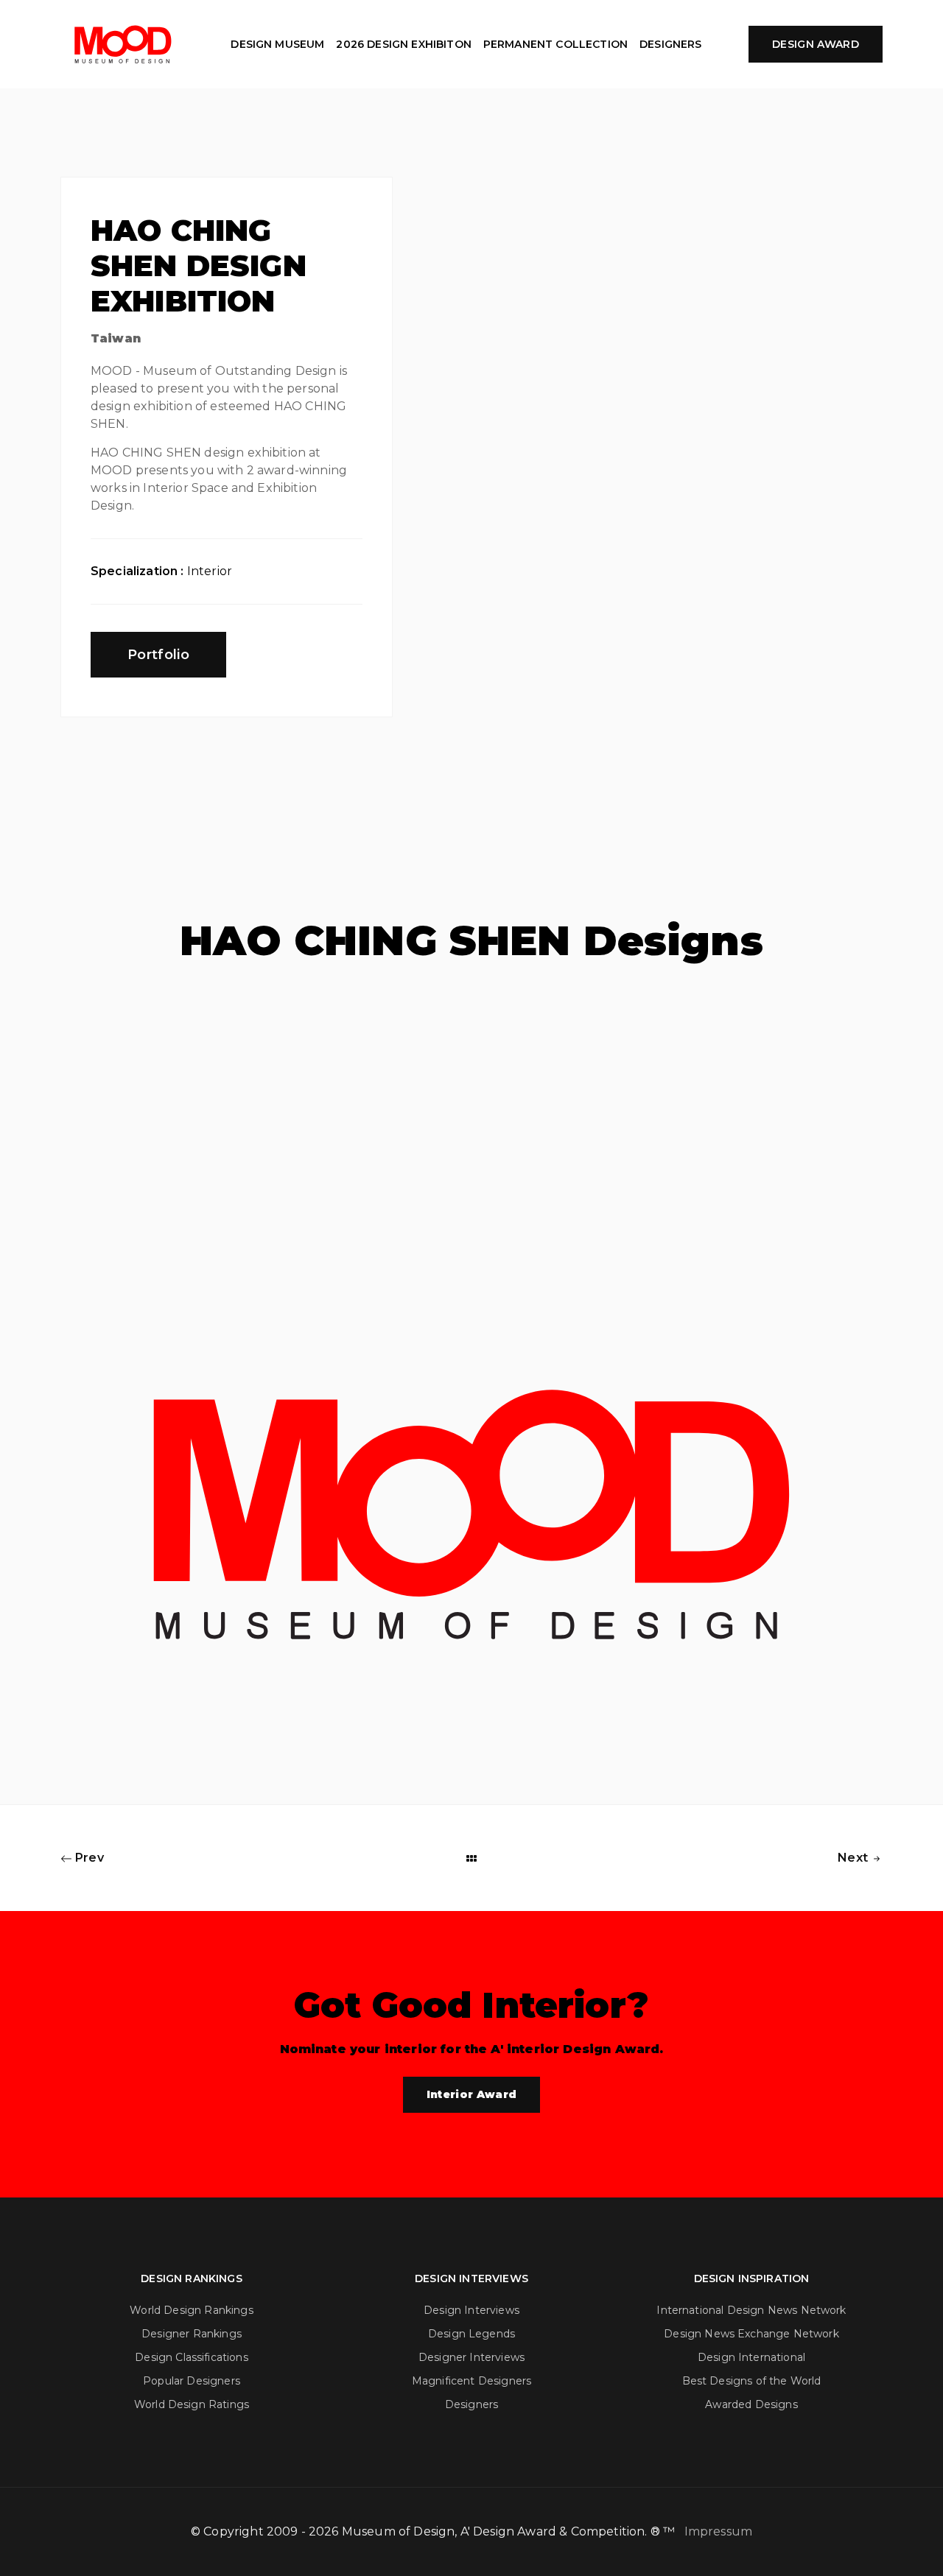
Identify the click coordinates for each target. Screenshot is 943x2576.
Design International (751, 2357)
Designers (471, 2404)
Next (854, 1858)
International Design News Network (751, 2310)
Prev (88, 1858)
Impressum (718, 2531)
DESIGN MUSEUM (277, 44)
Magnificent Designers (471, 2381)
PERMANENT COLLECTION (555, 44)
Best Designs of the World (752, 2381)
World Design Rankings (191, 2310)
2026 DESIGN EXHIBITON (403, 44)
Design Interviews (471, 2310)
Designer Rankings (192, 2334)
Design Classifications (192, 2357)
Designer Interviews (471, 2357)
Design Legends (471, 2334)
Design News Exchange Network (751, 2334)
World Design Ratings (192, 2404)
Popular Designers (192, 2381)
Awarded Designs (751, 2404)
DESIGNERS (670, 44)
